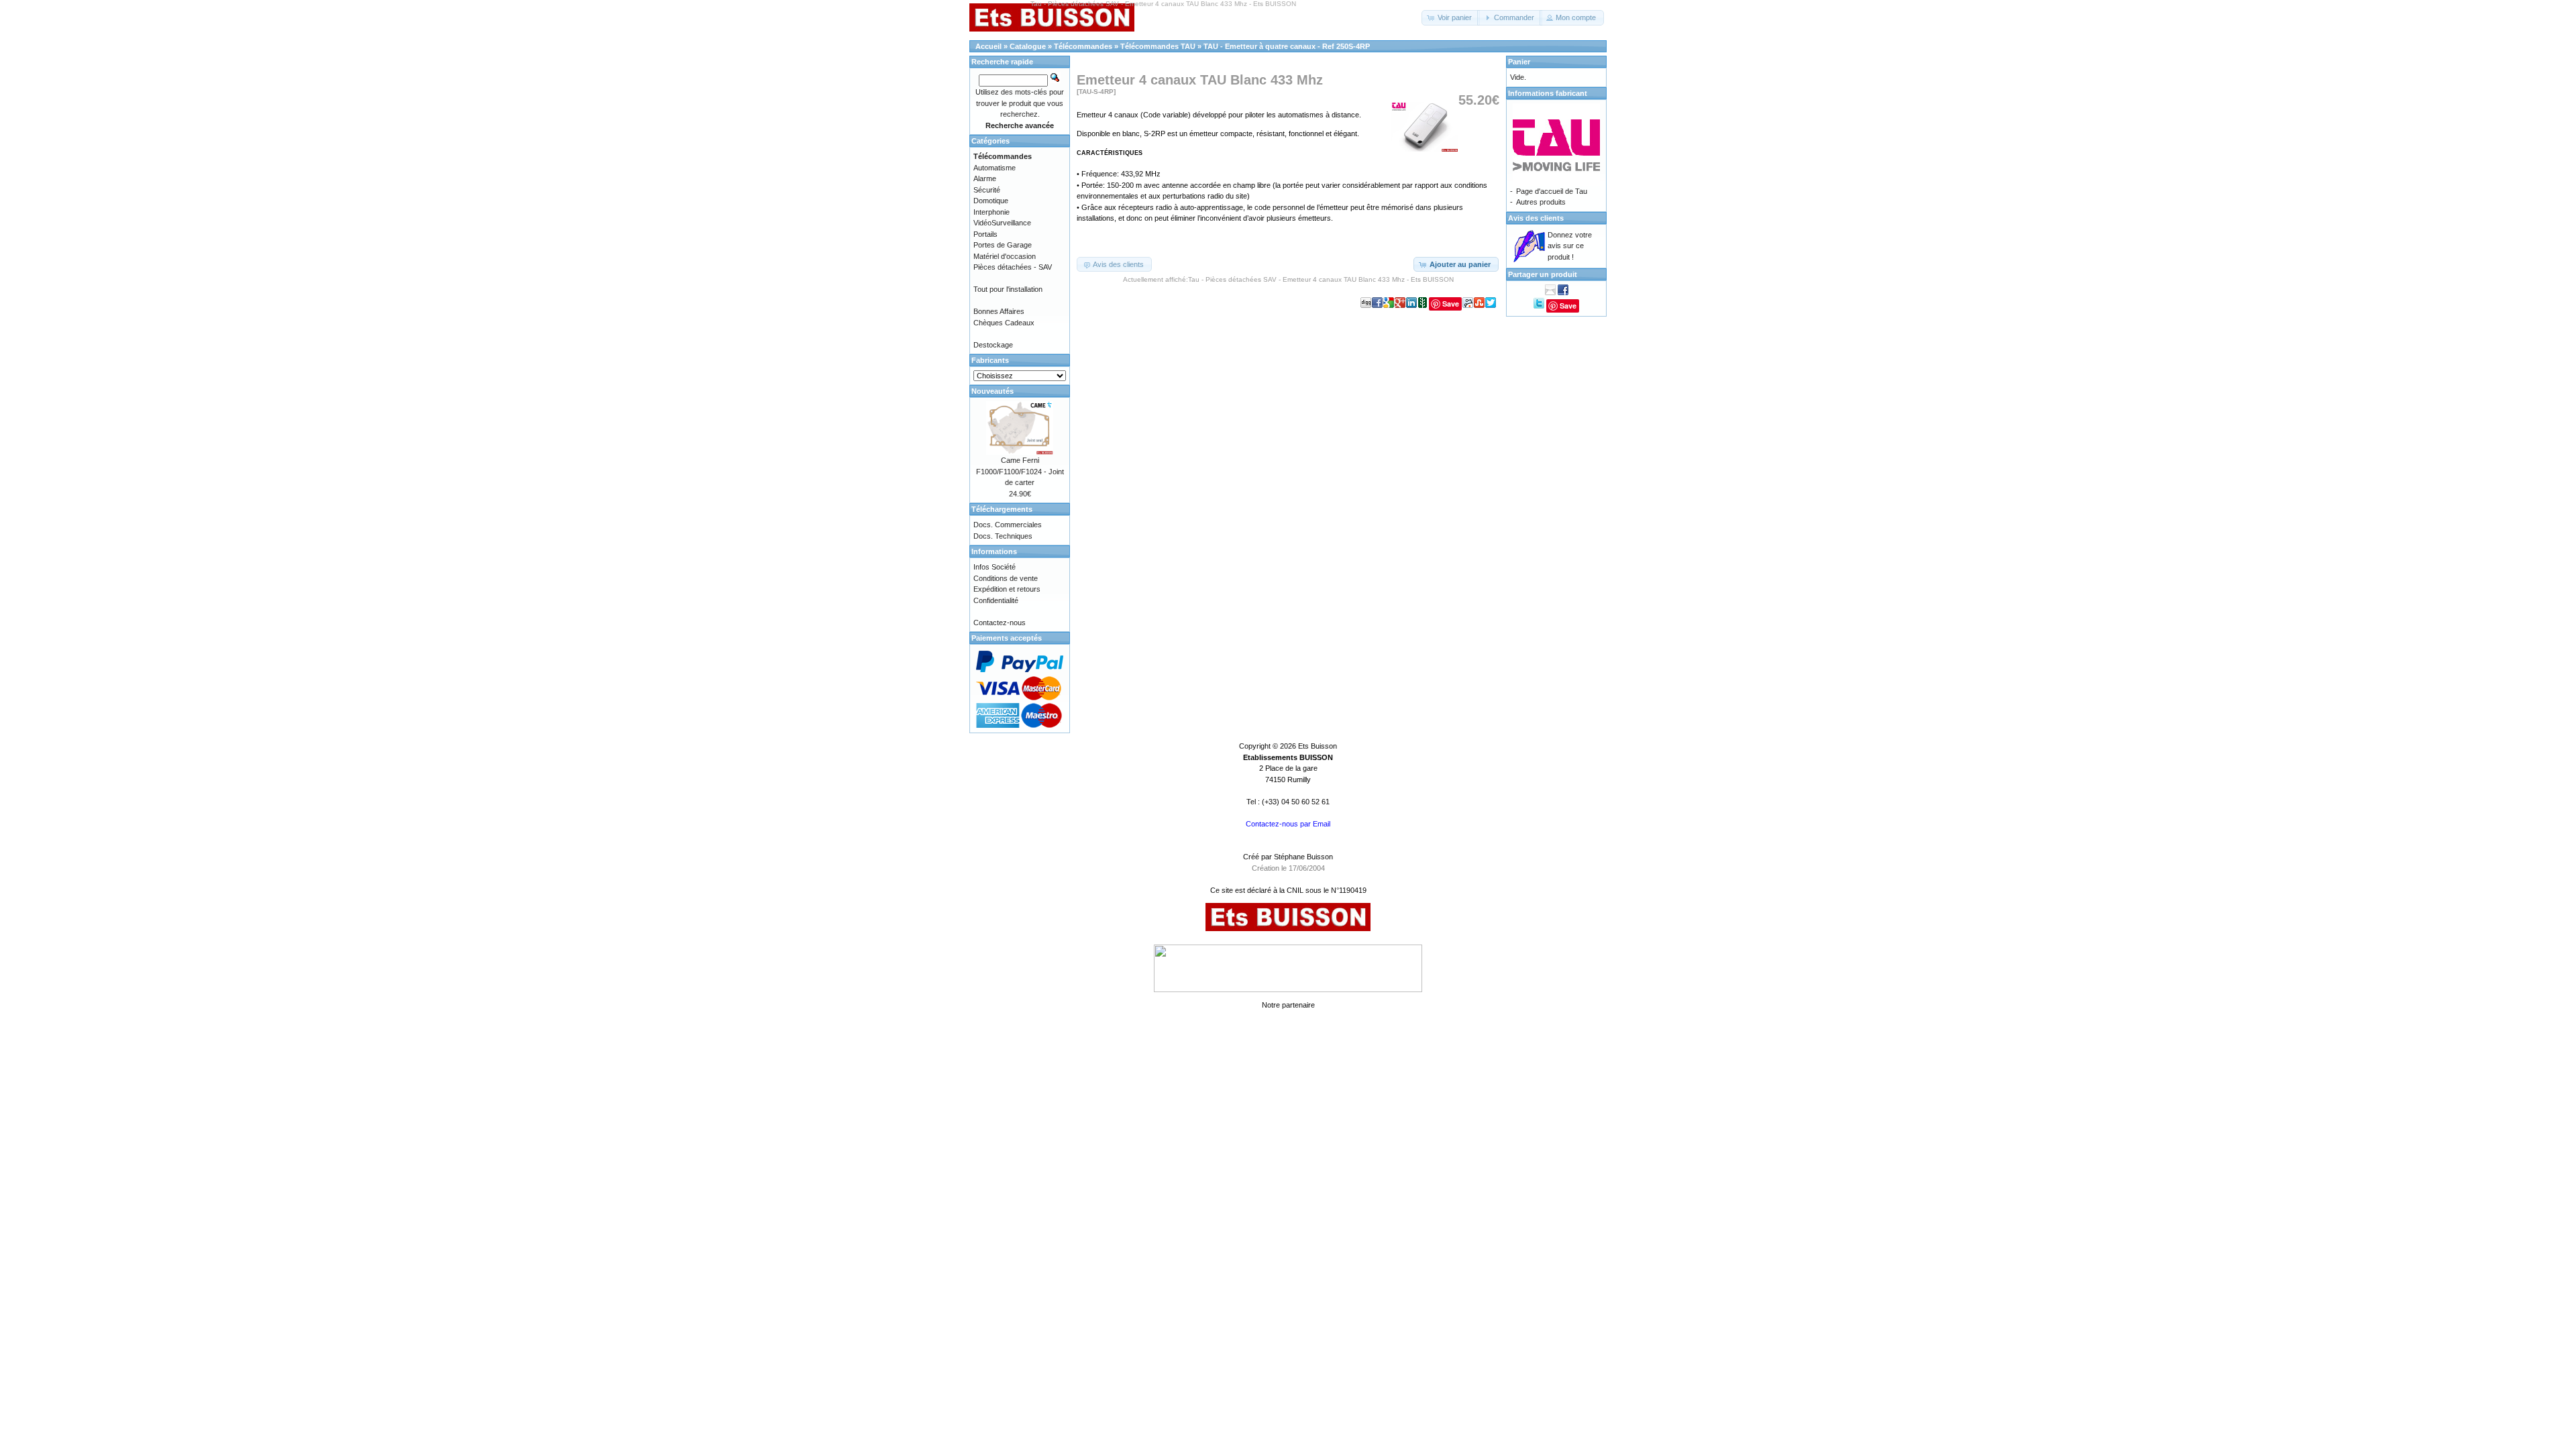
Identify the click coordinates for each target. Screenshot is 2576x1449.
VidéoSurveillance (1002, 223)
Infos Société (995, 567)
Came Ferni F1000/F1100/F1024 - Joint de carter (1020, 471)
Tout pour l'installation (1008, 289)
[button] (1451, 18)
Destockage (993, 345)
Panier (1519, 62)
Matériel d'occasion (1005, 256)
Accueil (988, 46)
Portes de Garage (1003, 245)
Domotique (991, 201)
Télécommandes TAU (1158, 46)
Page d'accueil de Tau (1552, 191)
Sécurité (987, 190)
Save (1451, 304)
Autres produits (1541, 202)
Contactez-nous (1000, 623)
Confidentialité (996, 600)
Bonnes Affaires (999, 311)
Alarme (985, 178)
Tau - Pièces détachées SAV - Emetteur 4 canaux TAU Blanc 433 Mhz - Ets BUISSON (1321, 279)
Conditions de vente (1006, 578)
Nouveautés (992, 391)
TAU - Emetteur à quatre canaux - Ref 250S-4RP (1287, 46)
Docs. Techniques (1003, 536)
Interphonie (991, 212)
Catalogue (1028, 46)
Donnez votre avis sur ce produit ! (1570, 246)
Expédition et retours (1007, 589)
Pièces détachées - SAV (1013, 267)
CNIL (1295, 890)
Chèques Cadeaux (1004, 323)
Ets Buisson (1318, 746)
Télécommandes (1083, 46)
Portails (985, 234)
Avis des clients (1536, 218)
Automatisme (995, 168)
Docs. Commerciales (1008, 525)
